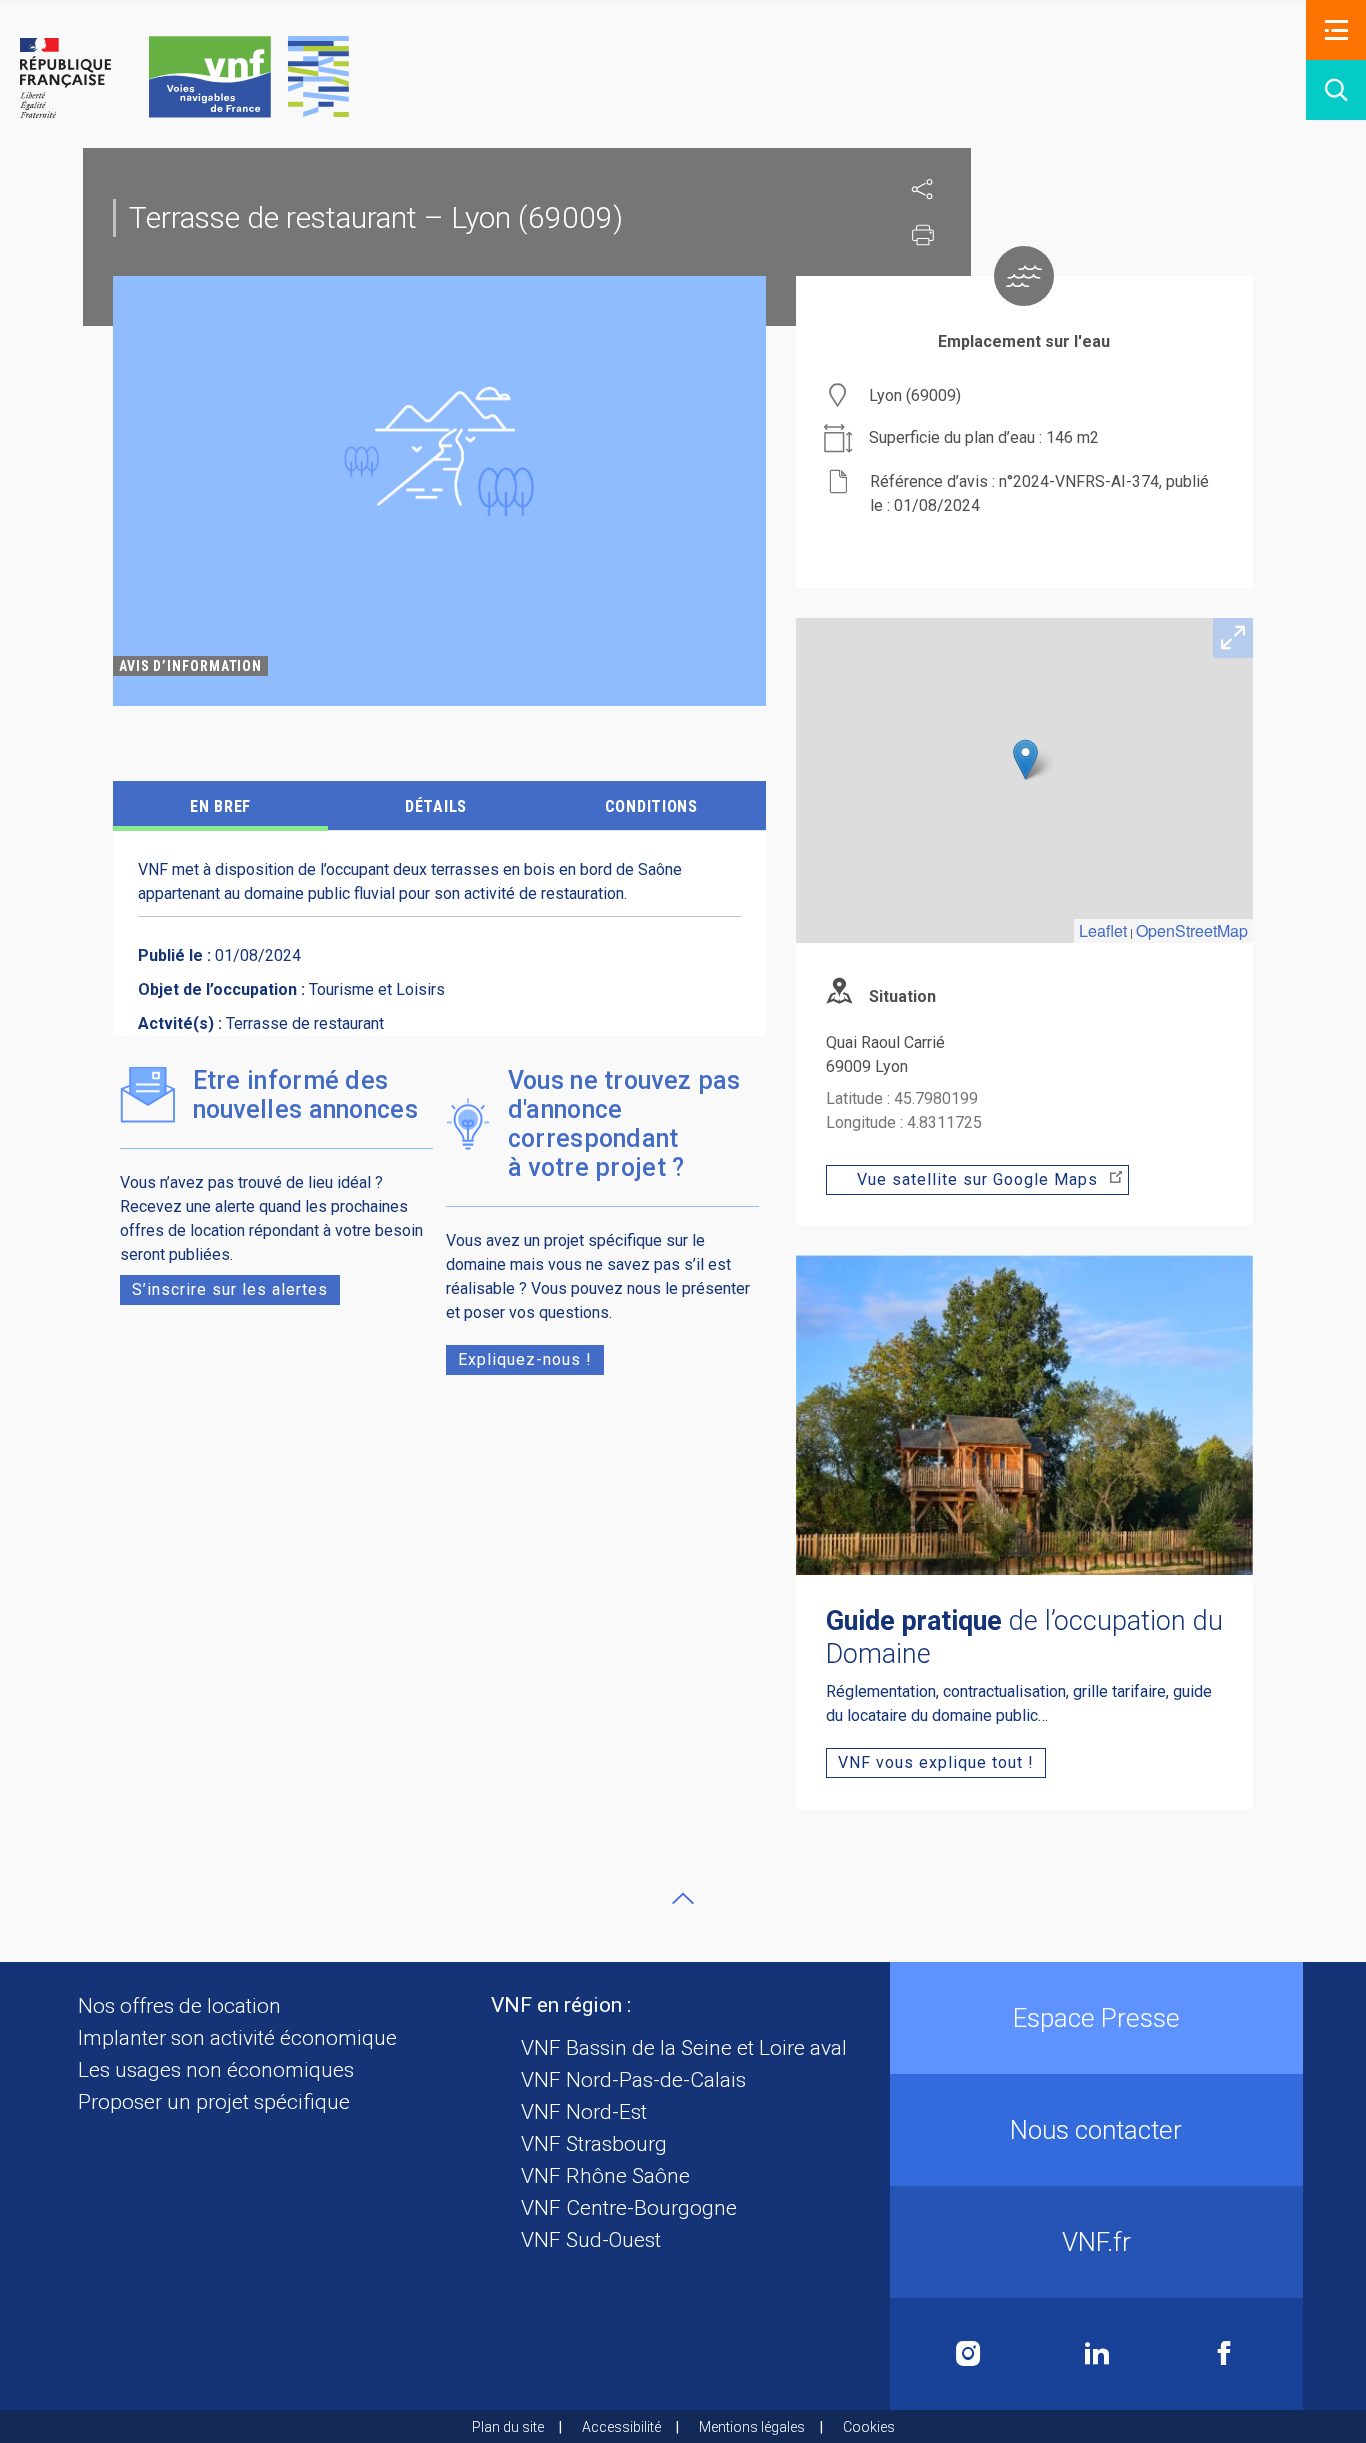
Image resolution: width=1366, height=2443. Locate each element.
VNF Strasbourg (594, 2144)
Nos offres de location (179, 2006)
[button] (1336, 30)
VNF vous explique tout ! (936, 1762)
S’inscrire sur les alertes (230, 1289)
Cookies (869, 2427)
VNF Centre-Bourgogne (629, 2208)
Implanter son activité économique (237, 2038)
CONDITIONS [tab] (651, 806)
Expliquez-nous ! (525, 1359)
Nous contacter (1096, 2130)
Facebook (1224, 2354)
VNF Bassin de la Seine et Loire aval (684, 2048)
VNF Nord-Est (584, 2112)
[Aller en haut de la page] (683, 1898)
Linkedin (1097, 2354)
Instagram (968, 2354)
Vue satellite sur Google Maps (977, 1179)
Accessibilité (621, 2427)
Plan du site (508, 2427)
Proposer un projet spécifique (214, 2102)
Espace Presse (1096, 2018)
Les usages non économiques (216, 2070)
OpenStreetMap (1192, 930)
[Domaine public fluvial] (184, 77)
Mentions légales (752, 2427)
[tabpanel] (439, 491)
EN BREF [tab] (220, 806)
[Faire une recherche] (1336, 90)
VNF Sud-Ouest (591, 2240)
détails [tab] (436, 806)
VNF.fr (1096, 2242)
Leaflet (1103, 930)
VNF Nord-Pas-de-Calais (633, 2080)
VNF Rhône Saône (605, 2176)
